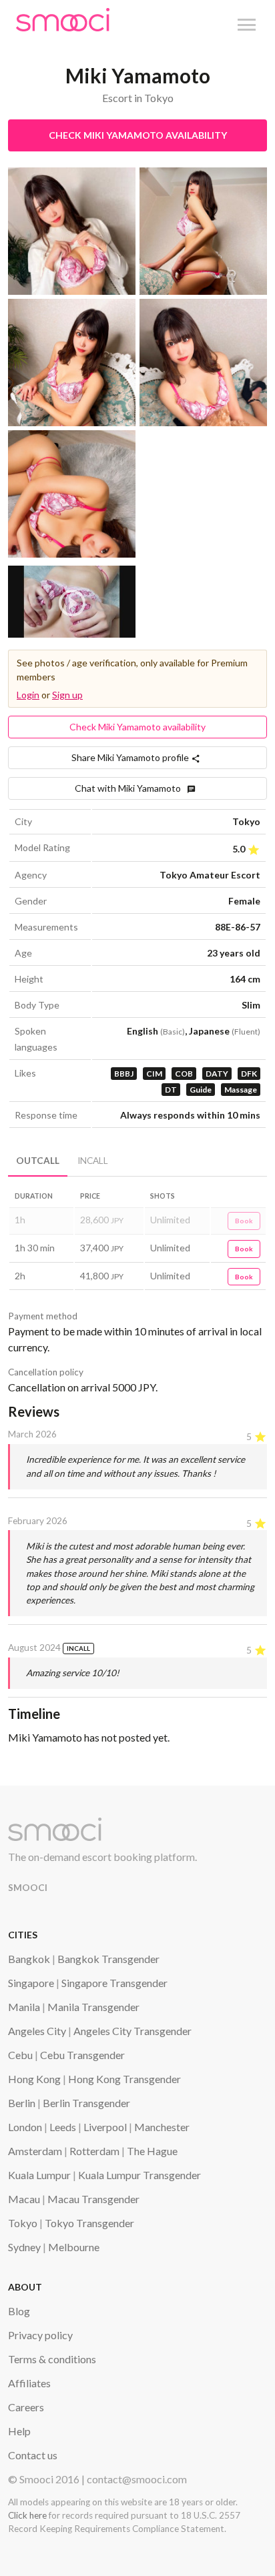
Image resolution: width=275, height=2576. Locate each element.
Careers (26, 2407)
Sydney (24, 2247)
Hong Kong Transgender (124, 2079)
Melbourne (74, 2247)
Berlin (22, 2103)
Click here (27, 2515)
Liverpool (105, 2127)
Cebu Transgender (82, 2055)
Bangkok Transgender (108, 1959)
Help (19, 2431)
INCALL (93, 1161)
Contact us (33, 2455)
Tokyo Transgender (89, 2223)
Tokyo (23, 2223)
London (25, 2127)
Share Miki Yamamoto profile (131, 757)
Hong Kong (34, 2079)
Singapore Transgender (114, 1983)
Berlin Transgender (86, 2103)
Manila (24, 2007)
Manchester (162, 2127)
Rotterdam (94, 2151)
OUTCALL (38, 1161)
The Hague (152, 2151)
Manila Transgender (93, 2007)
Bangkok (29, 1959)
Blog (19, 2311)
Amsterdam (35, 2151)
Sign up (67, 695)
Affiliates (29, 2383)
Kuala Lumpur (39, 2175)
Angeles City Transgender (132, 2031)
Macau (24, 2199)
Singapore (31, 1983)
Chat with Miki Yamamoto (131, 788)
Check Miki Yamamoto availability (138, 135)
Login (28, 695)
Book (244, 1221)
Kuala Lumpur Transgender (140, 2175)
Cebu (20, 2055)
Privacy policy (40, 2335)
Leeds (63, 2127)
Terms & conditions (52, 2359)
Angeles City (37, 2031)
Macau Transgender (93, 2199)
